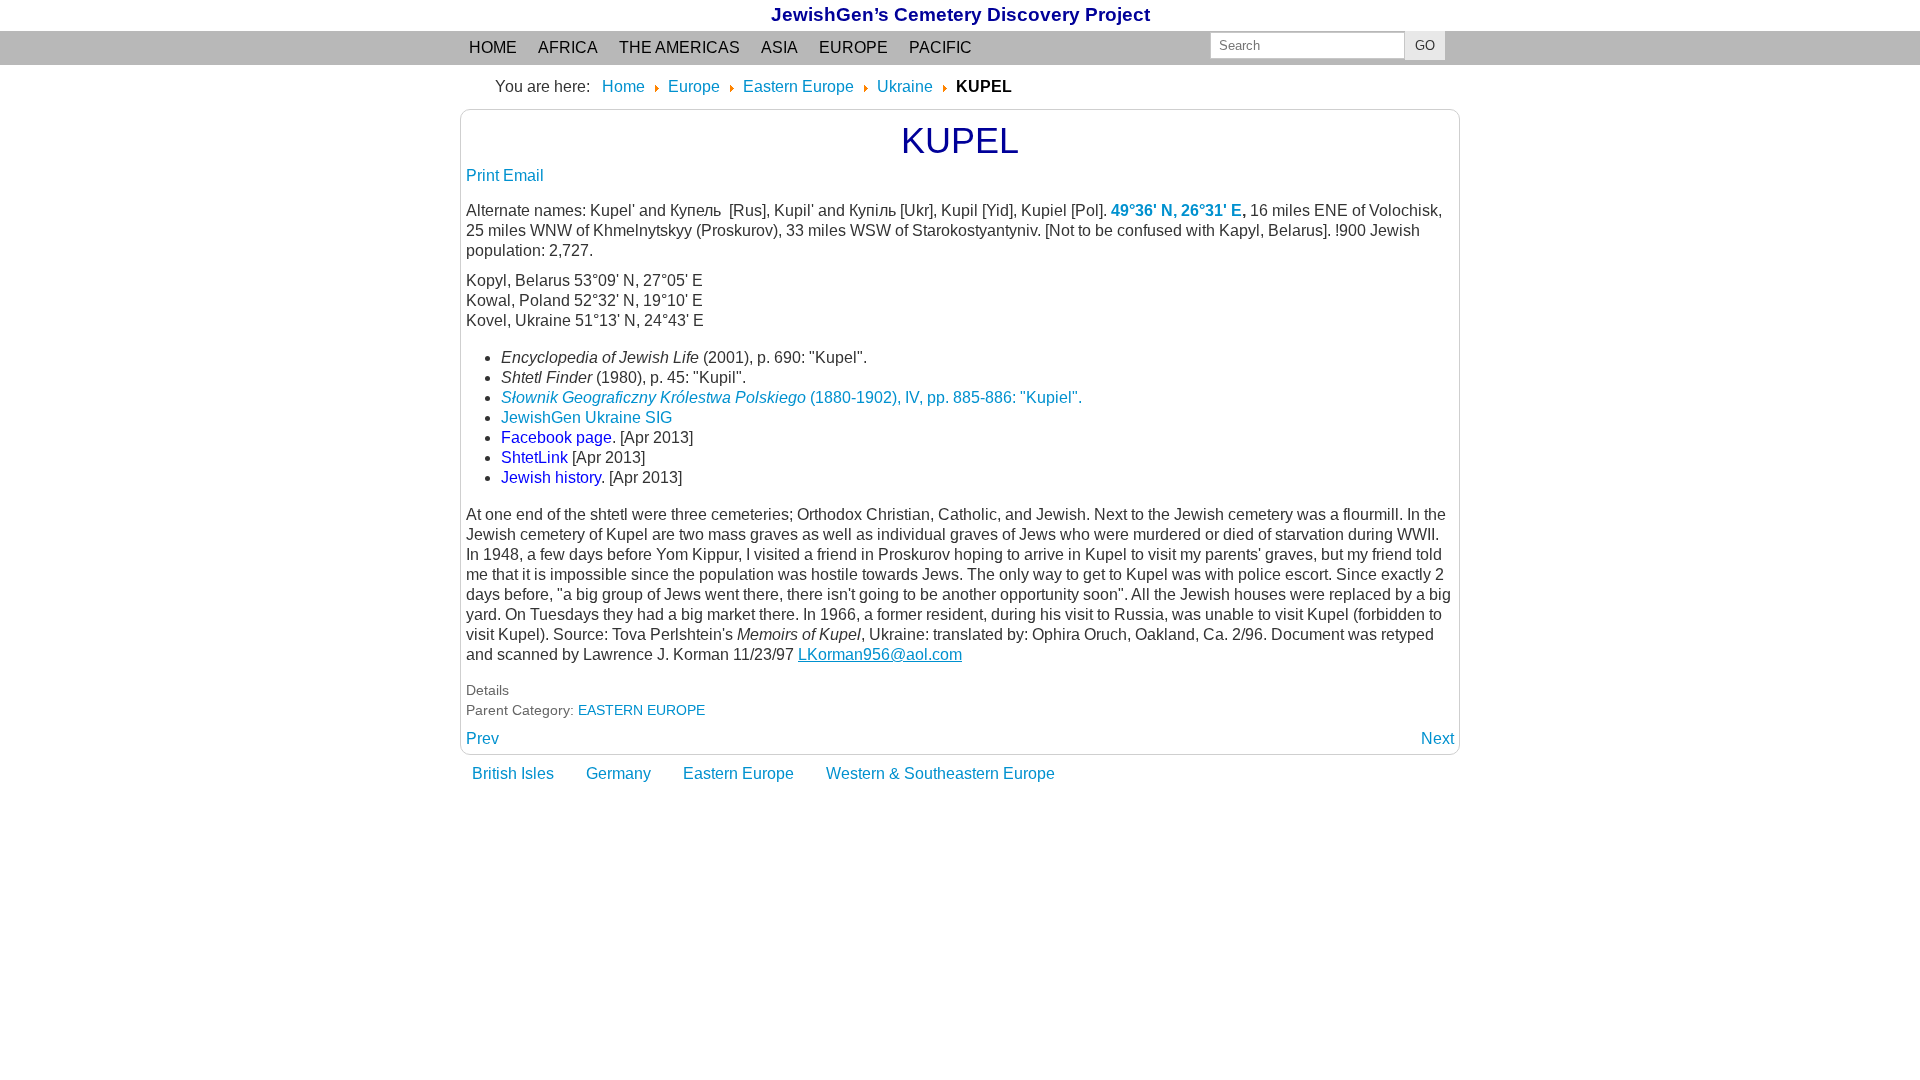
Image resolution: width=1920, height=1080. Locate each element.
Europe (853, 47)
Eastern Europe (738, 773)
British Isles (513, 773)
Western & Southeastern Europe (940, 773)
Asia (779, 47)
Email (523, 175)
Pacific (940, 47)
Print (484, 175)
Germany (618, 773)
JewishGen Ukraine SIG (586, 417)
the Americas (679, 47)
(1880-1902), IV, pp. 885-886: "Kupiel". (791, 397)
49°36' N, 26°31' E (1176, 210)
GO (1425, 45)
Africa (568, 47)
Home (493, 47)
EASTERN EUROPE (641, 710)
